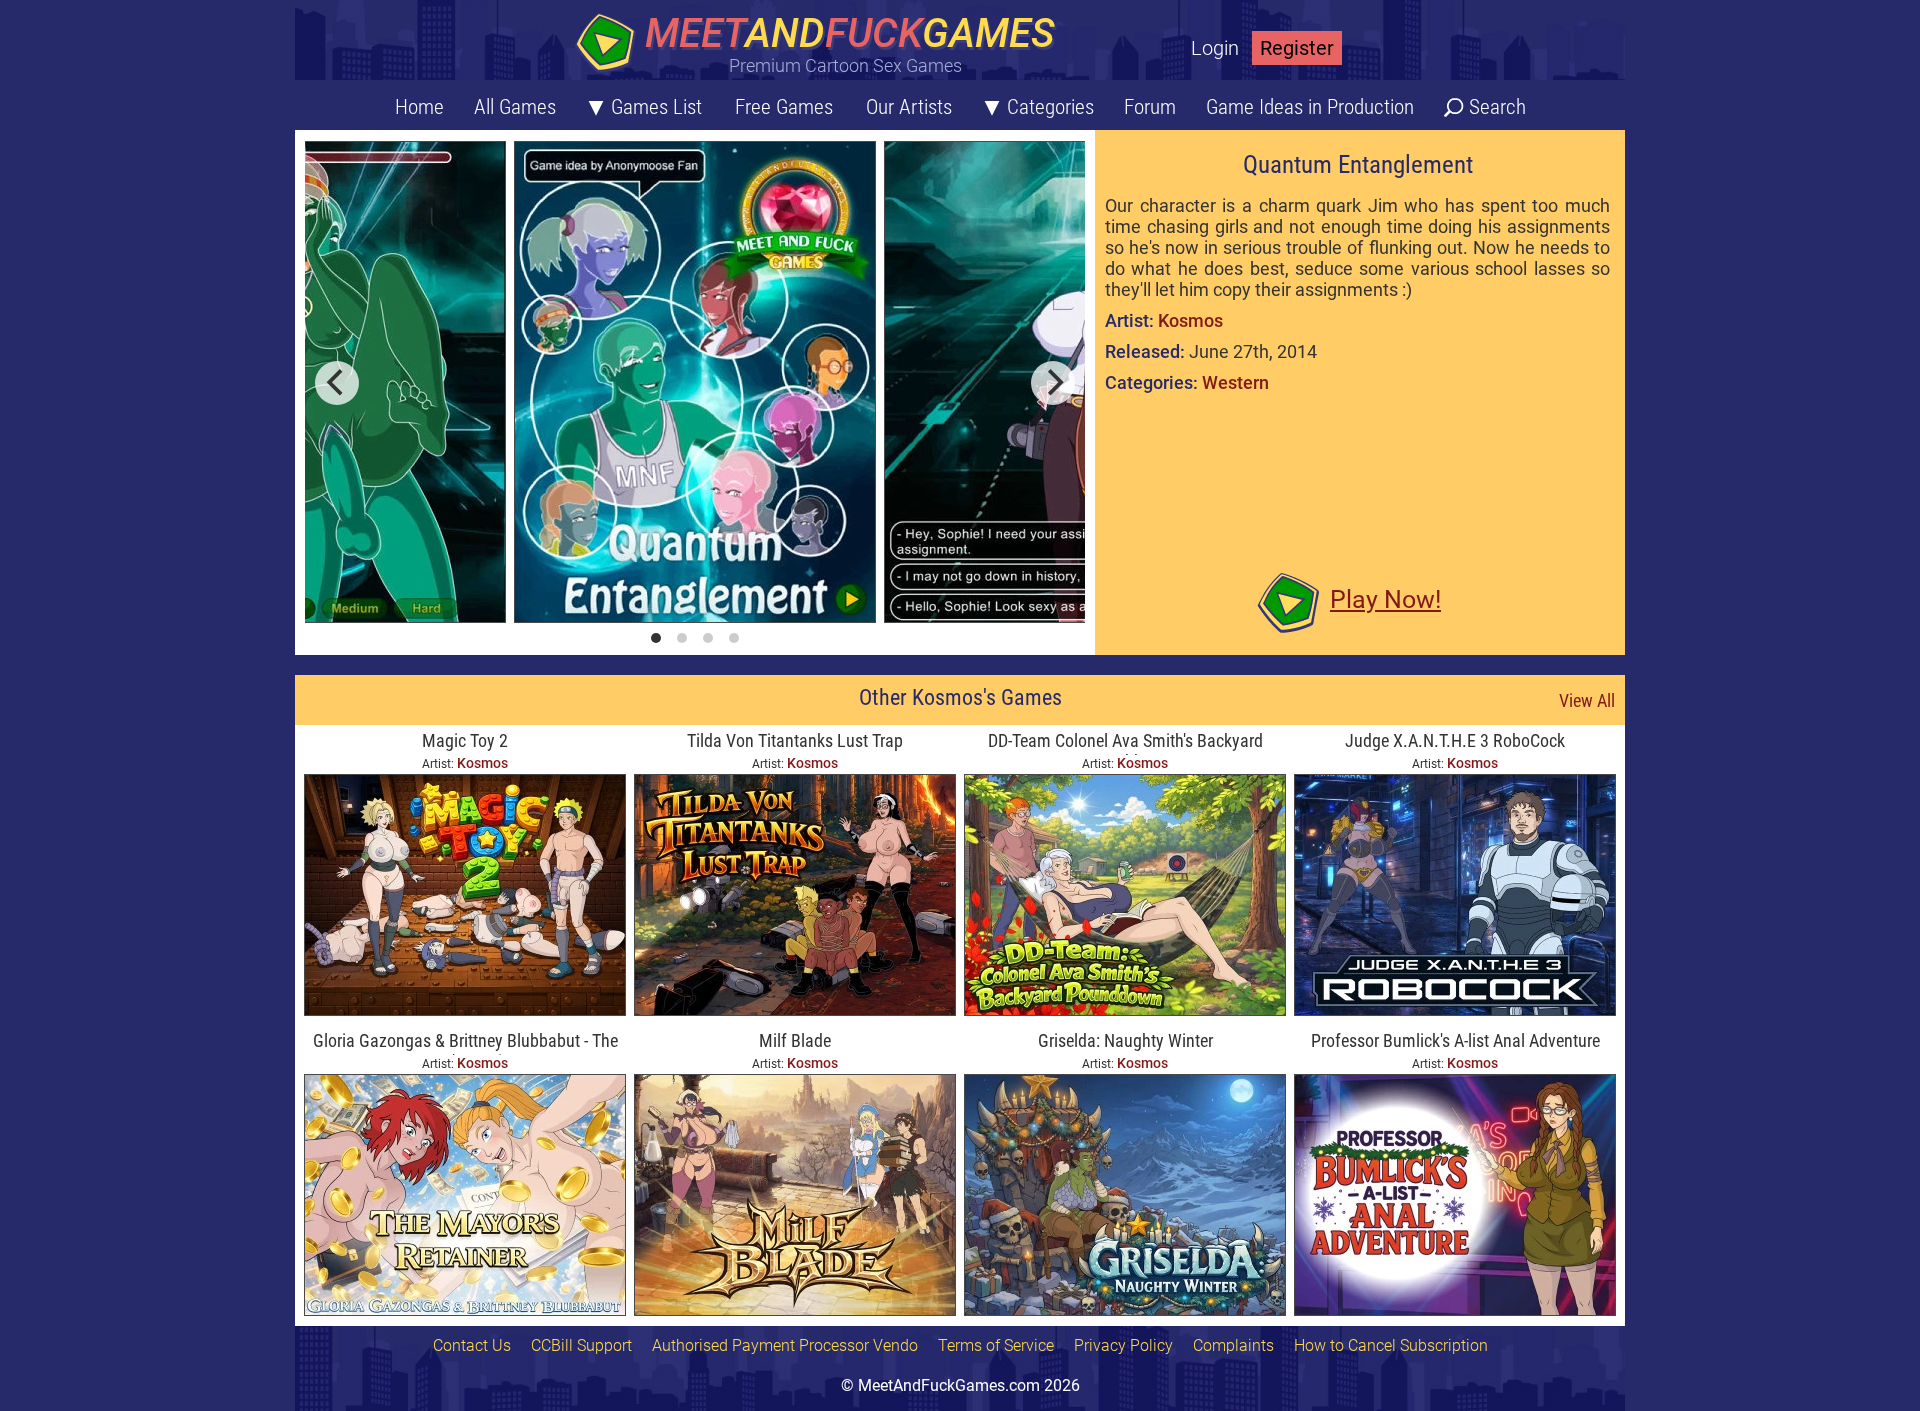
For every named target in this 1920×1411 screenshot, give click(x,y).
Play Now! (1385, 599)
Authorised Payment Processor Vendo (785, 1345)
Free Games (784, 107)
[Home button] (820, 44)
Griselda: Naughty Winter (1125, 1040)
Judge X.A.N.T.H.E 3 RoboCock (1455, 740)
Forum (1150, 107)
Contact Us (472, 1345)
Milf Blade (795, 1040)
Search (1497, 107)
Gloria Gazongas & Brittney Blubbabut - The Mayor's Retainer (465, 1042)
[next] (1053, 383)
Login (1215, 48)
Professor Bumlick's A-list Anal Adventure (1455, 1040)
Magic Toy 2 (465, 740)
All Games (515, 107)
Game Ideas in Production (1310, 107)
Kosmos (1190, 320)
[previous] (337, 383)
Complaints (1233, 1345)
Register (1297, 48)
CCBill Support (581, 1345)
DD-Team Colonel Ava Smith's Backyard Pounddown (1125, 742)
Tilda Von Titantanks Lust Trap (795, 740)
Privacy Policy (1123, 1345)
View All (1587, 700)
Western (1235, 382)
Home (419, 107)
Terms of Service (996, 1345)
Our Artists (909, 107)
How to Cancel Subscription (1391, 1345)
